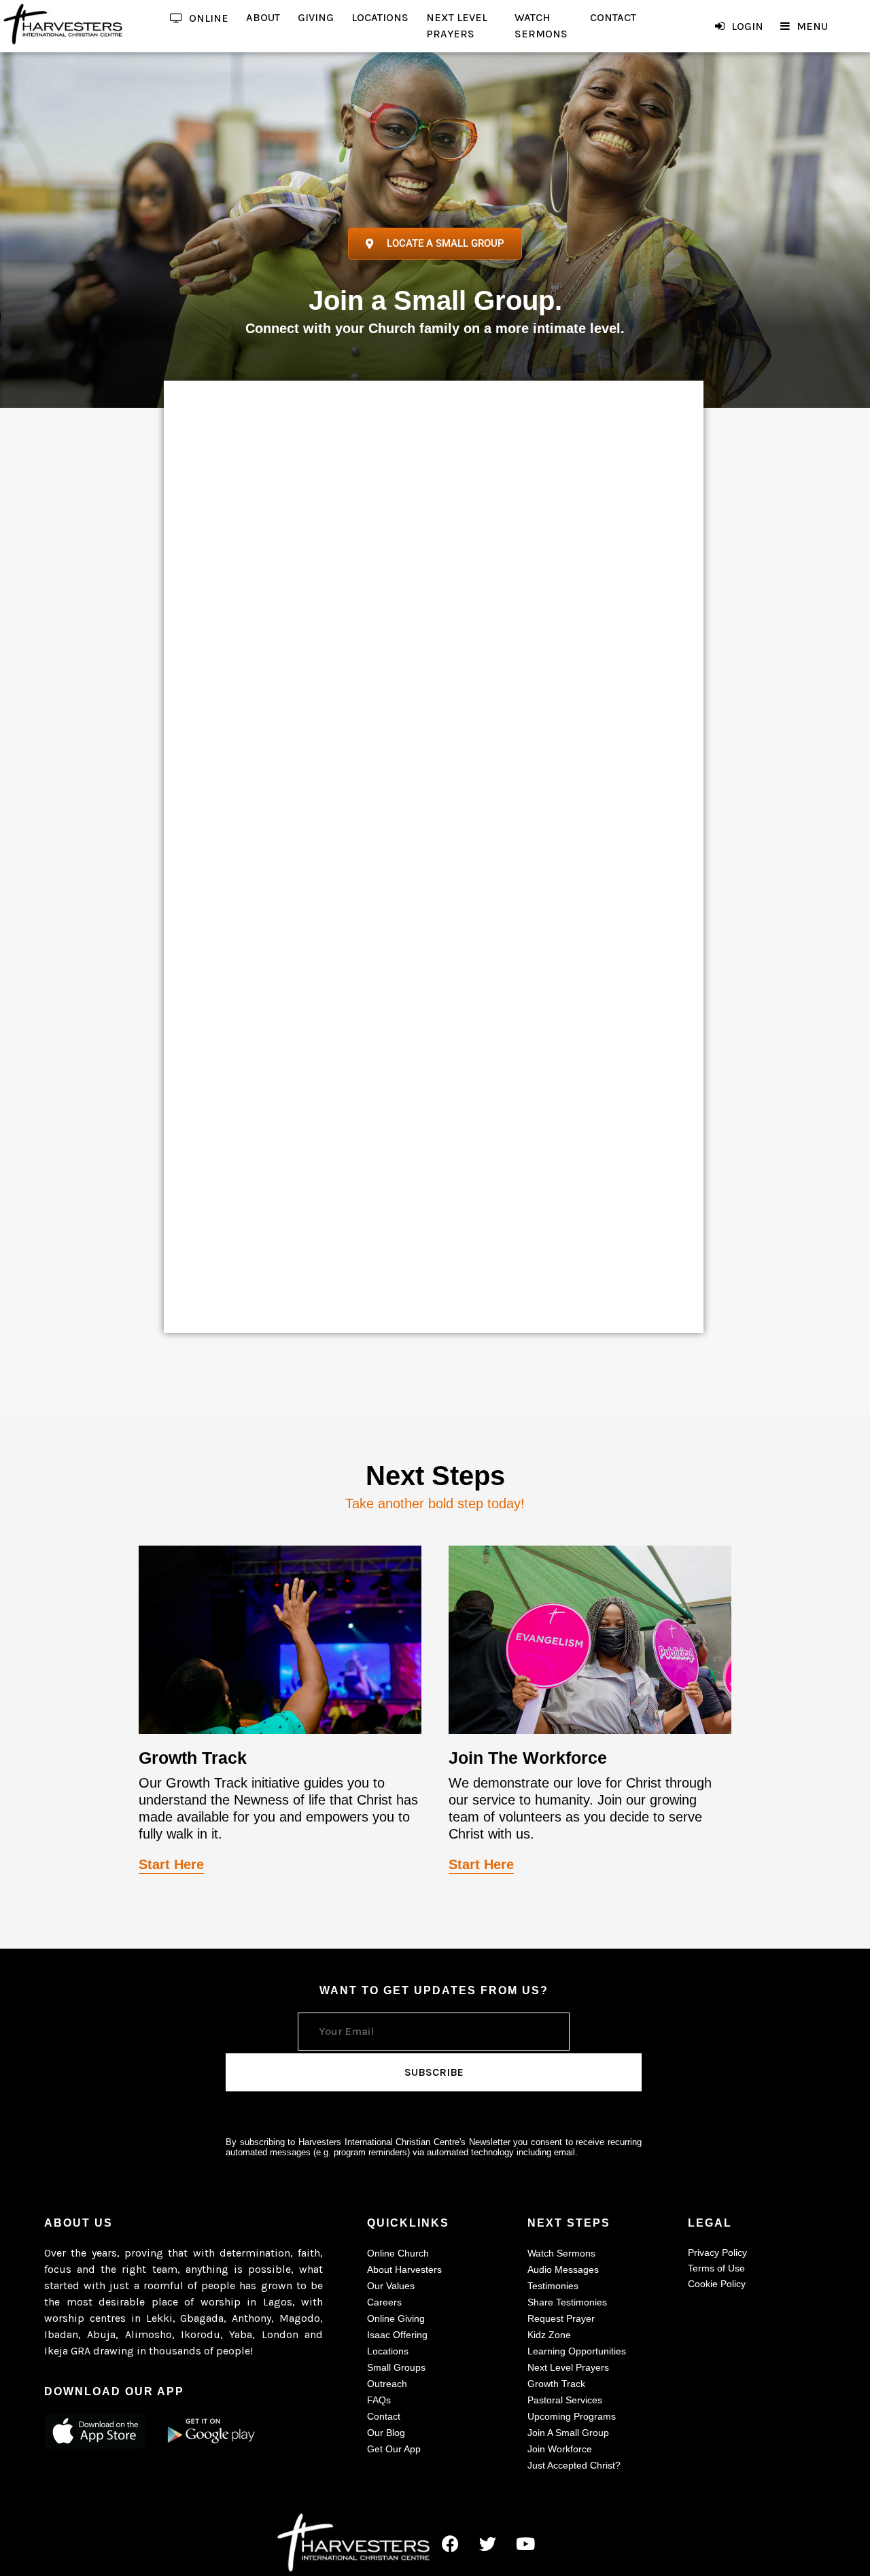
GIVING (316, 17)
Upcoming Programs (572, 2416)
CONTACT (613, 17)
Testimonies (553, 2286)
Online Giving (396, 2318)
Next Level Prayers (568, 2367)
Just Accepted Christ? (574, 2465)
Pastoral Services (565, 2400)
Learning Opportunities (577, 2351)
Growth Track (556, 2384)
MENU (812, 26)
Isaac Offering (397, 2335)
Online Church (398, 2253)
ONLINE (209, 18)
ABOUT (263, 17)
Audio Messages (563, 2269)
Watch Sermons (561, 2253)
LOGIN (747, 26)
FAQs (379, 2400)
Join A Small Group (568, 2433)
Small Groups (396, 2367)
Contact (384, 2416)
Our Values (391, 2286)
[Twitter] (488, 2543)
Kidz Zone (549, 2335)
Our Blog (386, 2433)
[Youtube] (525, 2543)
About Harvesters (404, 2269)
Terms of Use (716, 2268)
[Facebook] (451, 2543)
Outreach (387, 2384)
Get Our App (394, 2449)
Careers (384, 2302)
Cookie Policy (717, 2284)
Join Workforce (560, 2449)
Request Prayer (561, 2318)
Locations (388, 2351)
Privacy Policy (717, 2252)
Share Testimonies (567, 2302)
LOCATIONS (380, 17)
